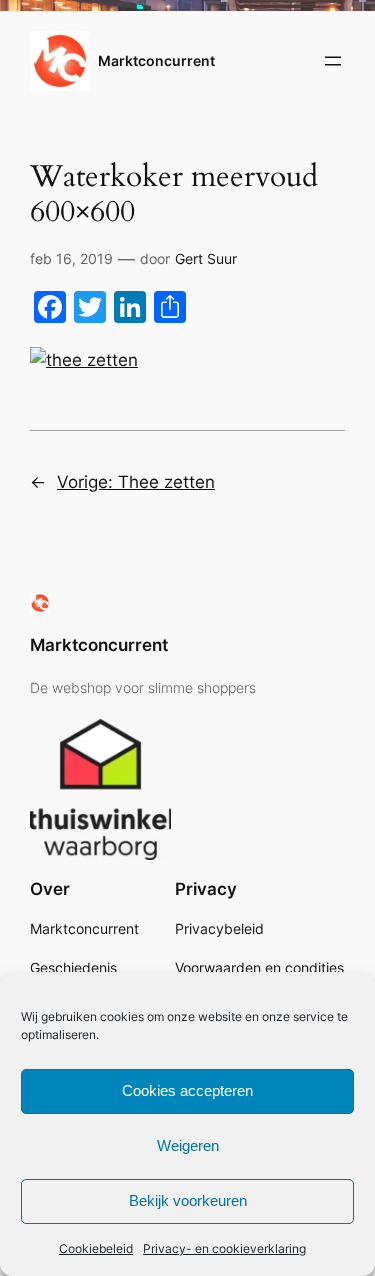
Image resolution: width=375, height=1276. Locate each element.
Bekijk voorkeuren (188, 1200)
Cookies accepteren (187, 1090)
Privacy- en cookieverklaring (224, 1248)
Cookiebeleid (96, 1248)
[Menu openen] (333, 61)
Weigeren (188, 1145)
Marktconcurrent (156, 60)
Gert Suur (206, 258)
